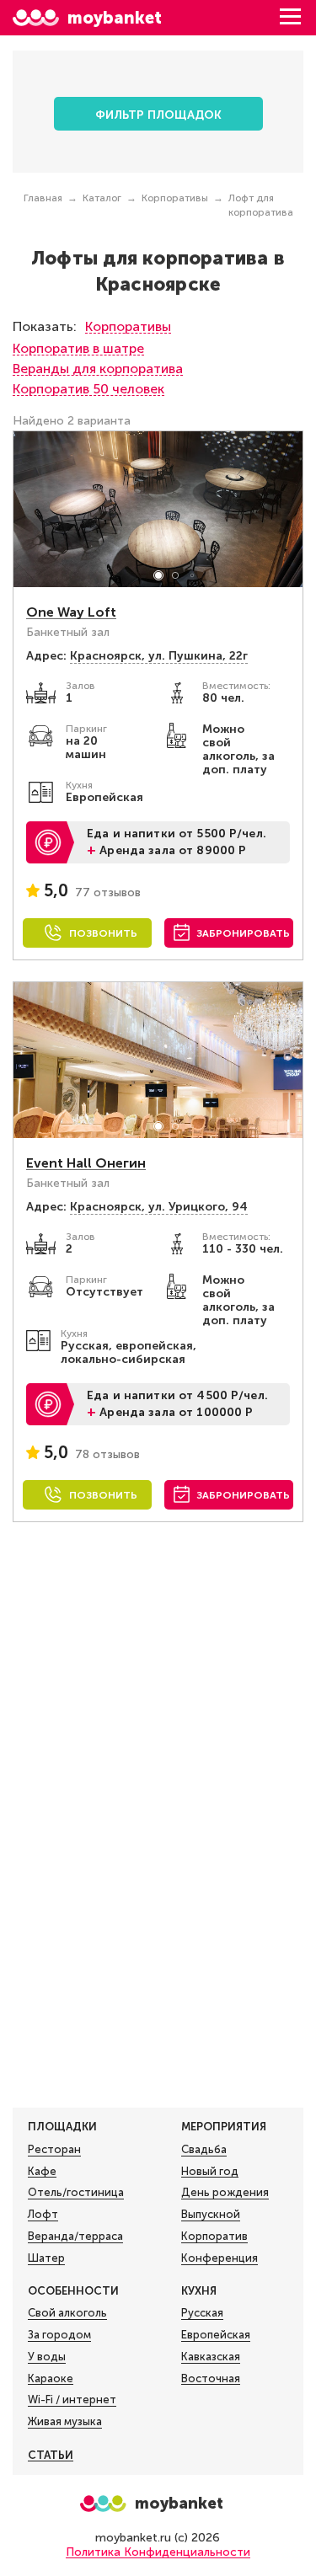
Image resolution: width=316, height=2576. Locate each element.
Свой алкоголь (67, 2313)
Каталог (102, 198)
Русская (202, 2313)
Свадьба (204, 2149)
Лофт (43, 2214)
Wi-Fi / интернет (72, 2400)
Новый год (210, 2171)
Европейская (216, 2335)
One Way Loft (71, 612)
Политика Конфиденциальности (158, 2552)
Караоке (51, 2378)
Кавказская (211, 2357)
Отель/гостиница (76, 2192)
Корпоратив (214, 2236)
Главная (43, 198)
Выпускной (211, 2214)
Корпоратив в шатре (78, 348)
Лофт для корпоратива (261, 205)
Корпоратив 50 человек (88, 389)
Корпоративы (175, 198)
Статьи (51, 2455)
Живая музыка (65, 2421)
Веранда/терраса (75, 2236)
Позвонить (103, 933)
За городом (59, 2335)
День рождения (225, 2192)
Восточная (211, 2378)
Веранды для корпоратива (98, 369)
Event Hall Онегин (86, 1163)
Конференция (220, 2258)
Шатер (46, 2258)
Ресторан (54, 2149)
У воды (47, 2357)
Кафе (42, 2171)
